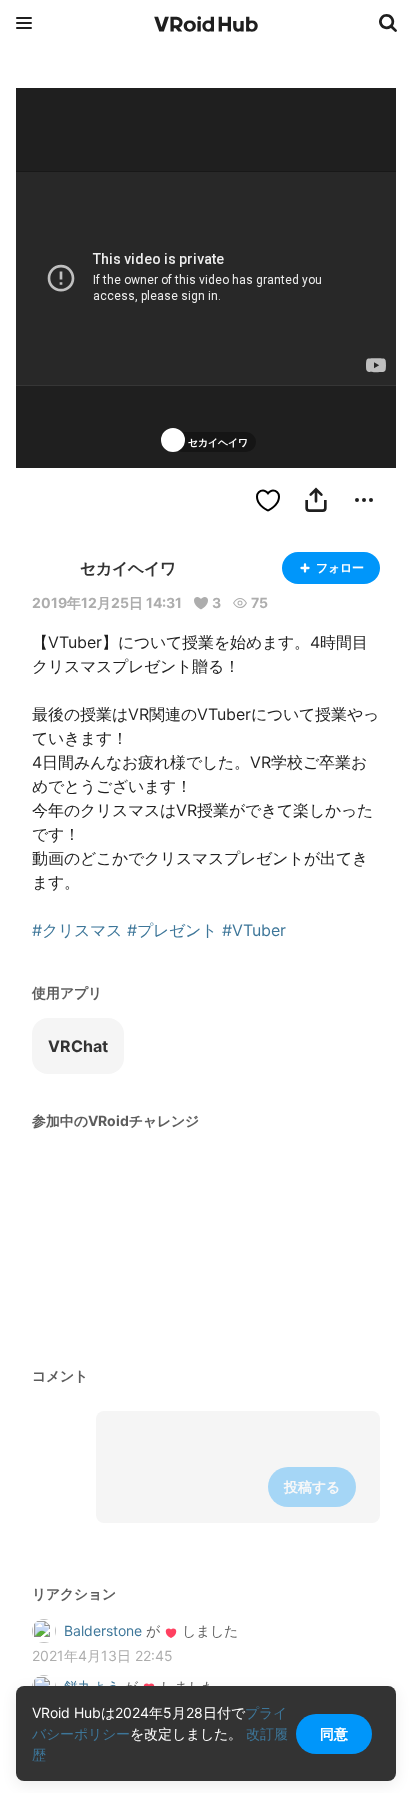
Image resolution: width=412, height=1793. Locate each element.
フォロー (340, 567)
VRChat (78, 1046)
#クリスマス (77, 930)
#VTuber (254, 930)
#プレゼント (172, 930)
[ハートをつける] (268, 500)
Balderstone (103, 1630)
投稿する (312, 1486)
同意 (334, 1733)
